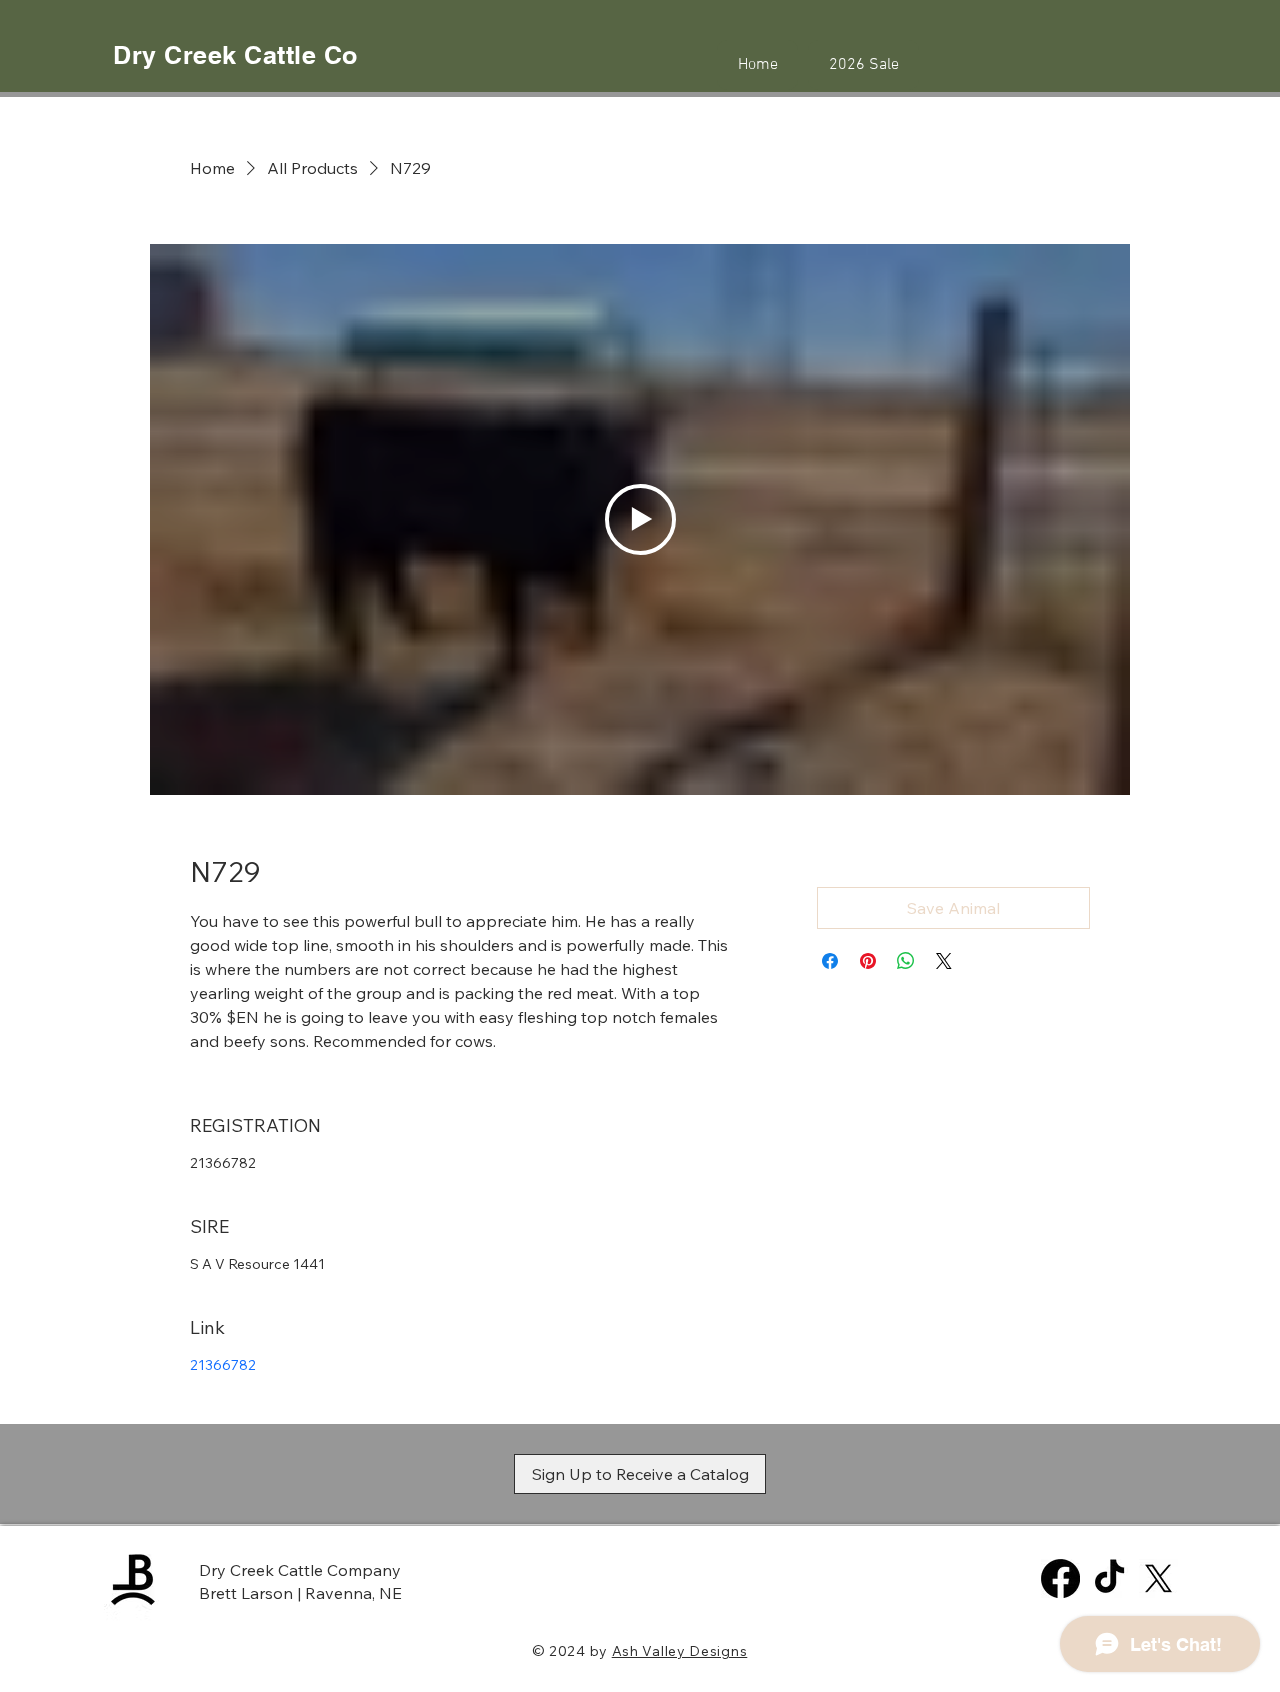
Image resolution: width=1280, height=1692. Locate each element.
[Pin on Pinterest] (868, 961)
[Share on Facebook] (830, 961)
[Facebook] (1060, 1578)
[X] (1158, 1578)
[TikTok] (1109, 1578)
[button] (640, 1474)
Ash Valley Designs (680, 1651)
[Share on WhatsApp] (906, 961)
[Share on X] (944, 961)
